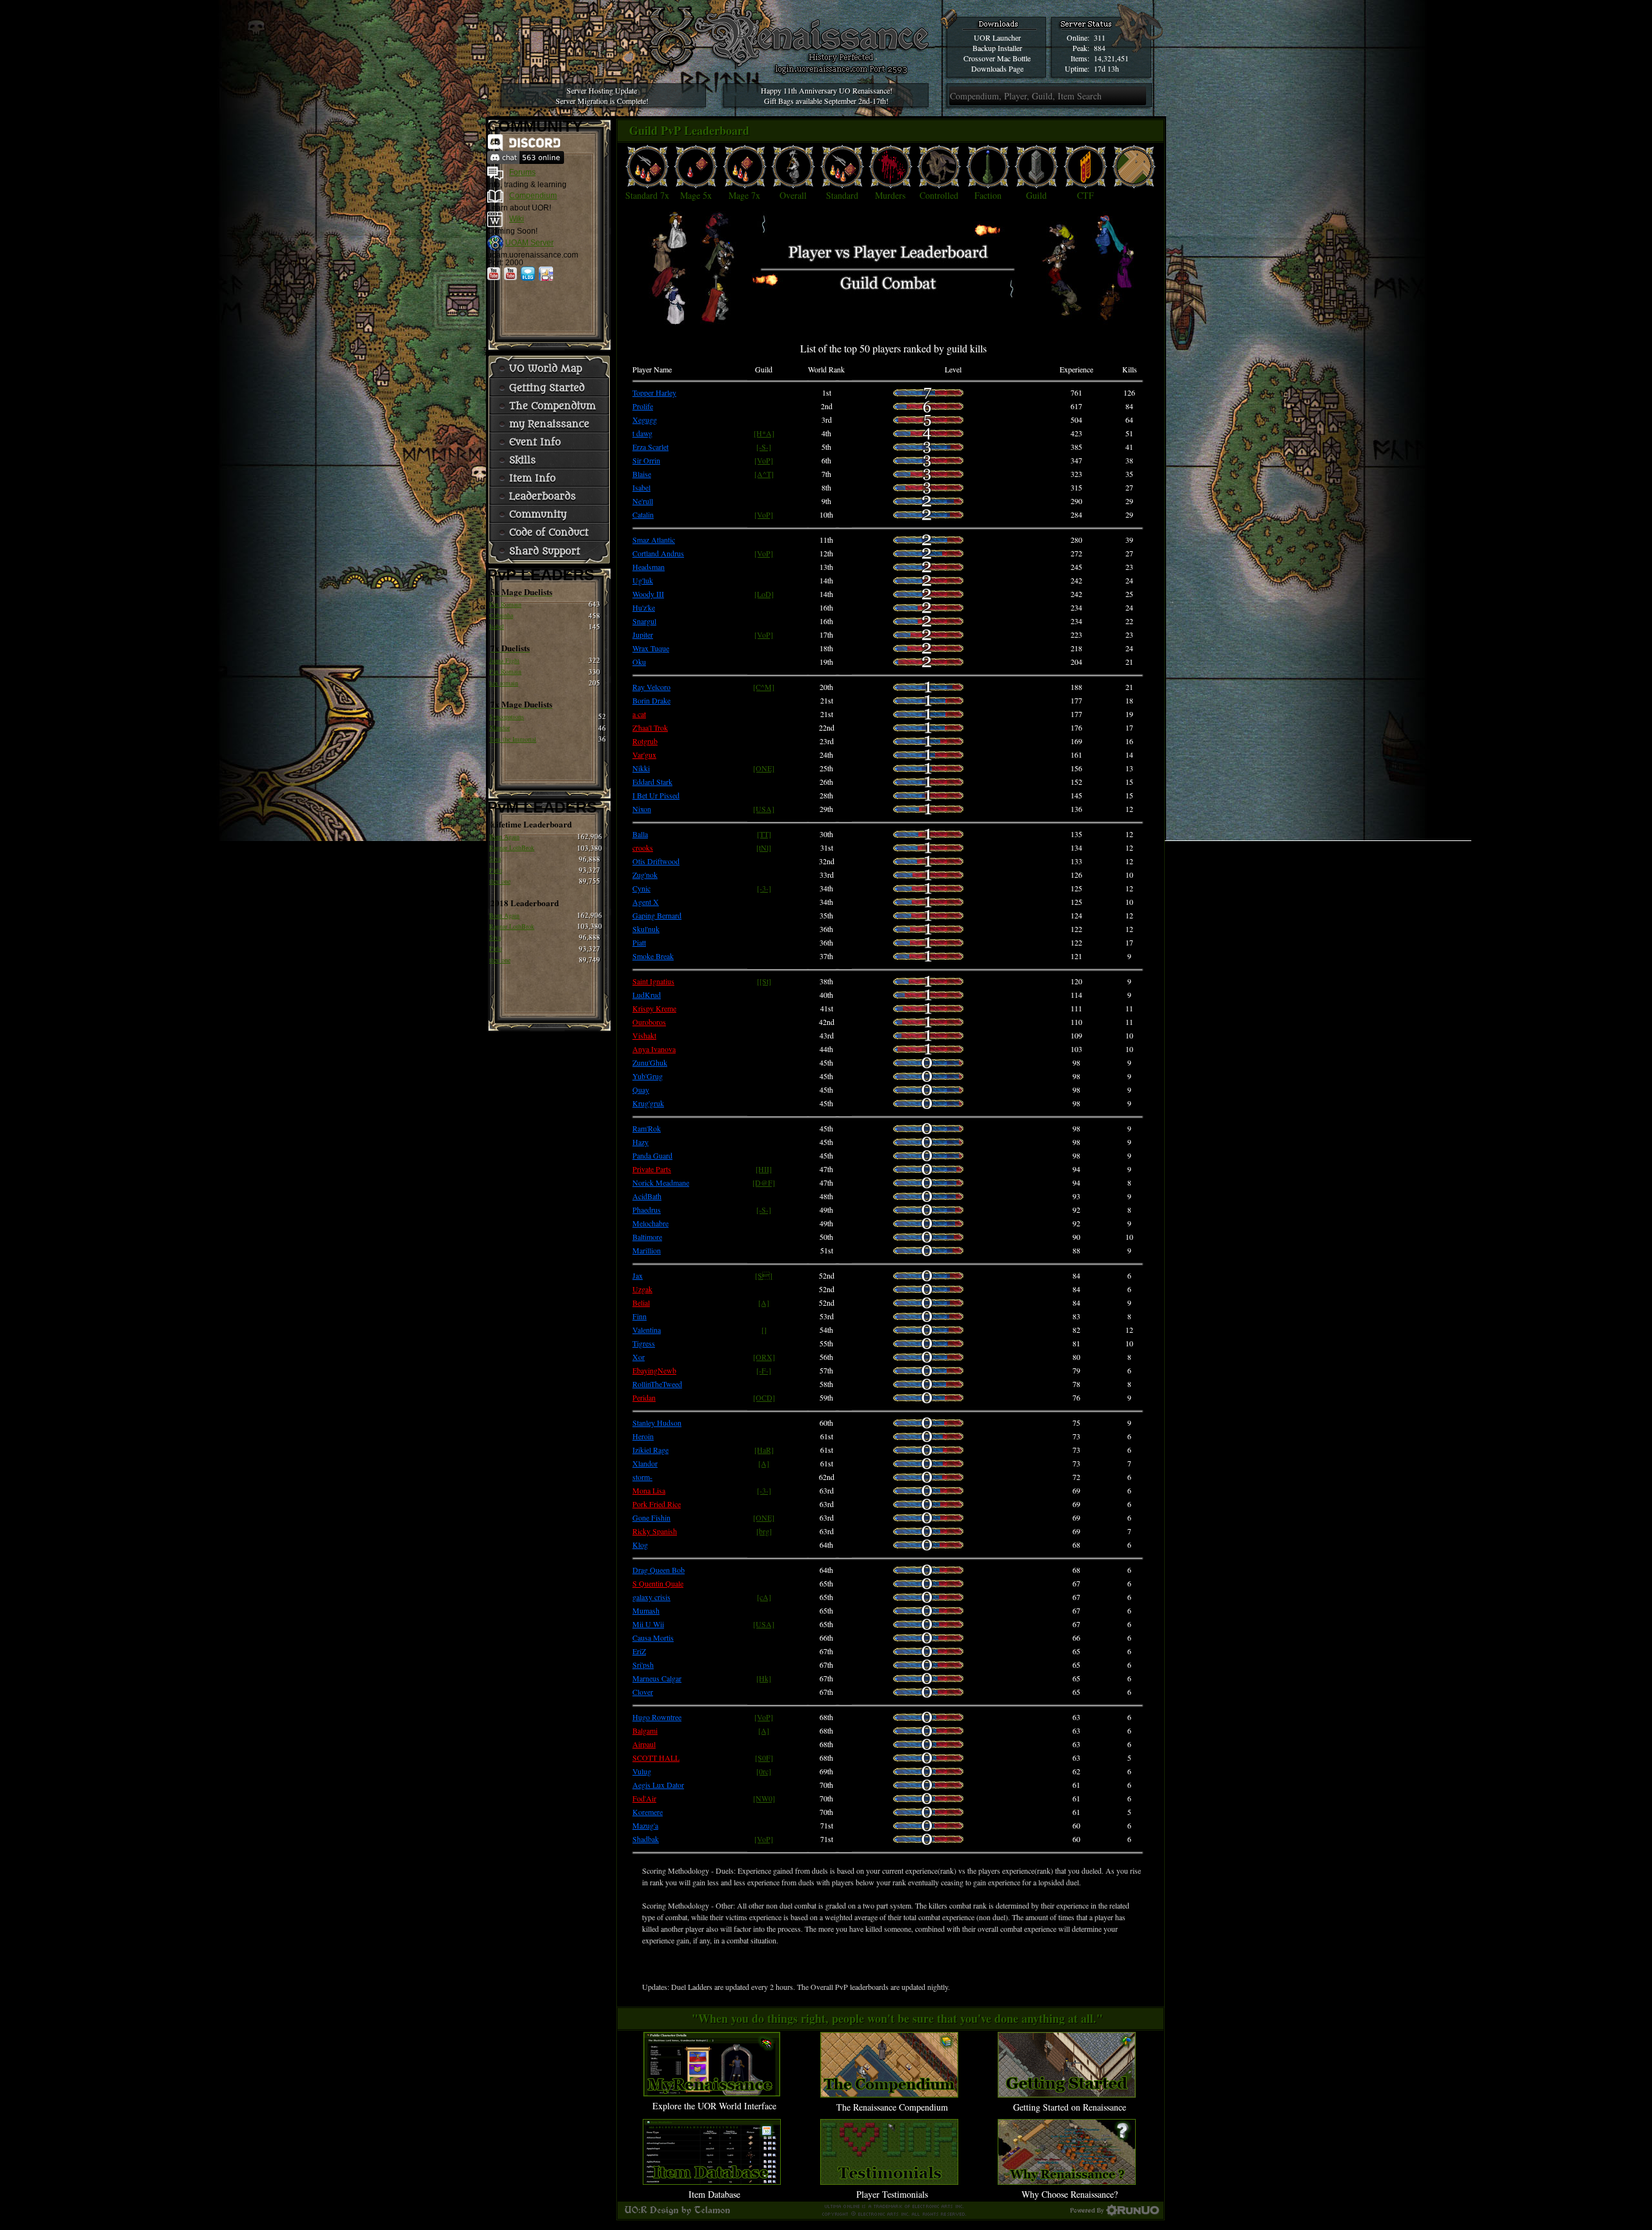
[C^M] (764, 687)
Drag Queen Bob (659, 1570)
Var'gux (644, 755)
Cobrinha (501, 615)
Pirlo (496, 870)
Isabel (497, 626)
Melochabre (650, 1223)
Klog (640, 1545)
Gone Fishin (651, 1517)
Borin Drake (651, 700)
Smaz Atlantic (654, 540)
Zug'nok (645, 875)
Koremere (648, 1812)
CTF (1085, 195)
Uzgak (642, 1289)
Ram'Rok (647, 1128)
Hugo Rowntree (657, 1717)
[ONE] (764, 768)
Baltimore (647, 1237)
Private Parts (652, 1169)
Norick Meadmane (661, 1182)
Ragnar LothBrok (512, 847)
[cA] (764, 1597)
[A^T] (764, 474)
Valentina (647, 1330)
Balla (640, 834)
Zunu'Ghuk (650, 1062)
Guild (1036, 195)
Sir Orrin (646, 460)
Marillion (647, 1250)
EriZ (639, 1651)
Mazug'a (645, 1825)
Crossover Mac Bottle (997, 58)
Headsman (649, 567)
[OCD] (764, 1397)
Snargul (644, 621)
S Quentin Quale (658, 1583)
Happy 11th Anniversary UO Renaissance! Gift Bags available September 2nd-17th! (827, 96)
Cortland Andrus (658, 553)
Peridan (644, 1397)
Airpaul (644, 1744)
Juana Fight (504, 660)
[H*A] (764, 433)
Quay (641, 1090)
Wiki (517, 219)
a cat (639, 714)
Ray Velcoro (651, 687)
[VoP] (764, 460)
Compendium (533, 196)
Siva (495, 858)
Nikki (641, 768)
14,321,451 (1111, 58)
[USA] (764, 809)
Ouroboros (649, 1022)
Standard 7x (647, 195)
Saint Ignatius (653, 981)
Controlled (939, 195)
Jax (638, 1275)
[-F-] (764, 1370)
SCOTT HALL (656, 1758)
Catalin (643, 514)
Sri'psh (643, 1665)
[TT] (764, 834)
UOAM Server (529, 243)
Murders (890, 195)
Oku (639, 662)
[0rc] (764, 1771)
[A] (764, 1303)
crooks (643, 847)
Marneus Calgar (657, 1678)
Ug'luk (643, 580)
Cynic (641, 888)
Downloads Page (997, 68)
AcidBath (647, 1196)
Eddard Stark (652, 782)
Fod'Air (644, 1798)
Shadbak (646, 1839)
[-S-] (764, 447)
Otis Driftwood (656, 861)
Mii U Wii (648, 1624)
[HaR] (764, 1450)
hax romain (504, 683)
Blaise (642, 474)
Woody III (648, 594)
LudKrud (647, 995)
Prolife (643, 406)
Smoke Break (653, 956)
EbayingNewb (654, 1370)
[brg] (764, 1531)
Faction (988, 195)
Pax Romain (505, 604)
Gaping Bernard (657, 915)
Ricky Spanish (655, 1531)
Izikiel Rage (650, 1450)
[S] (764, 1275)
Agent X (646, 902)
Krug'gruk (648, 1103)
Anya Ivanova (654, 1049)
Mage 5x (696, 195)
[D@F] (764, 1182)
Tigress (644, 1343)
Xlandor (499, 727)
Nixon (642, 809)
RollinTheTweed (657, 1384)
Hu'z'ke (644, 607)
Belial (641, 1303)
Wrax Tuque (651, 648)
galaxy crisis (651, 1597)
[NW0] (764, 1798)
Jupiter (643, 634)
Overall (793, 195)
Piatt (639, 942)
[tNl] (764, 847)
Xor (639, 1357)
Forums (522, 172)
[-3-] (764, 888)
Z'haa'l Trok (650, 727)
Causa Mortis (653, 1637)
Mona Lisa (649, 1490)
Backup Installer (997, 48)
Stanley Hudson (657, 1423)
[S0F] (764, 1758)
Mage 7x (744, 195)
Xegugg (645, 420)
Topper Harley (654, 392)
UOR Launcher (997, 37)
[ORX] (764, 1357)
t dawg (642, 433)
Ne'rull (643, 501)
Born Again (504, 836)
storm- (642, 1477)
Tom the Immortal (513, 739)
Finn (640, 1316)
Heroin (643, 1436)
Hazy (640, 1142)
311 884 (1100, 43)
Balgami (645, 1730)
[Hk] (764, 1678)
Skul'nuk (646, 929)
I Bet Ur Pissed (656, 795)
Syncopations (507, 716)
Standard (842, 195)
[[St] (764, 981)
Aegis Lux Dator (658, 1785)
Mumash (646, 1610)
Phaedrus (647, 1210)
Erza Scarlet (650, 447)
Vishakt (644, 1035)
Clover (643, 1692)
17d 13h (1106, 68)
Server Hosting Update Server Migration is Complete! (602, 96)
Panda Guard (652, 1155)
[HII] (764, 1169)
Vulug (642, 1771)
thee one (500, 881)
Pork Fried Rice (657, 1504)
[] (764, 1330)
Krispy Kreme (654, 1008)
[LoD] (764, 594)
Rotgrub (645, 741)
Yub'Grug (648, 1076)
